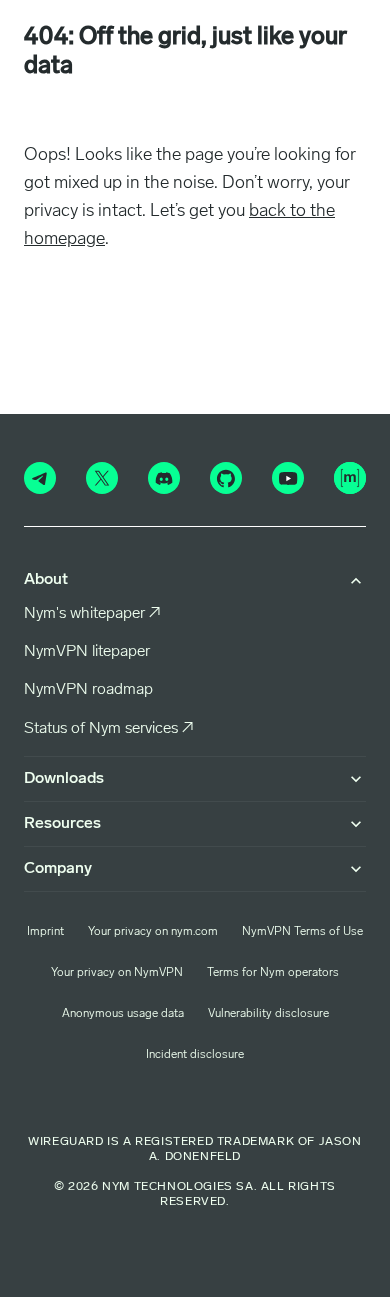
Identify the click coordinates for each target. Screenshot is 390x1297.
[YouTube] (288, 478)
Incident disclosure (195, 1055)
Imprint (45, 932)
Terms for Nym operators (273, 973)
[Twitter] (102, 478)
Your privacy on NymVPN (117, 973)
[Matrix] (350, 478)
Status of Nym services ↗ (109, 729)
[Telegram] (40, 478)
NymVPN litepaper (87, 652)
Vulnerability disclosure (268, 1014)
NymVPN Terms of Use (302, 932)
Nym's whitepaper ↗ (92, 614)
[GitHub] (226, 478)
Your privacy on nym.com (153, 932)
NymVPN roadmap (88, 690)
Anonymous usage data (123, 1014)
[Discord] (164, 478)
